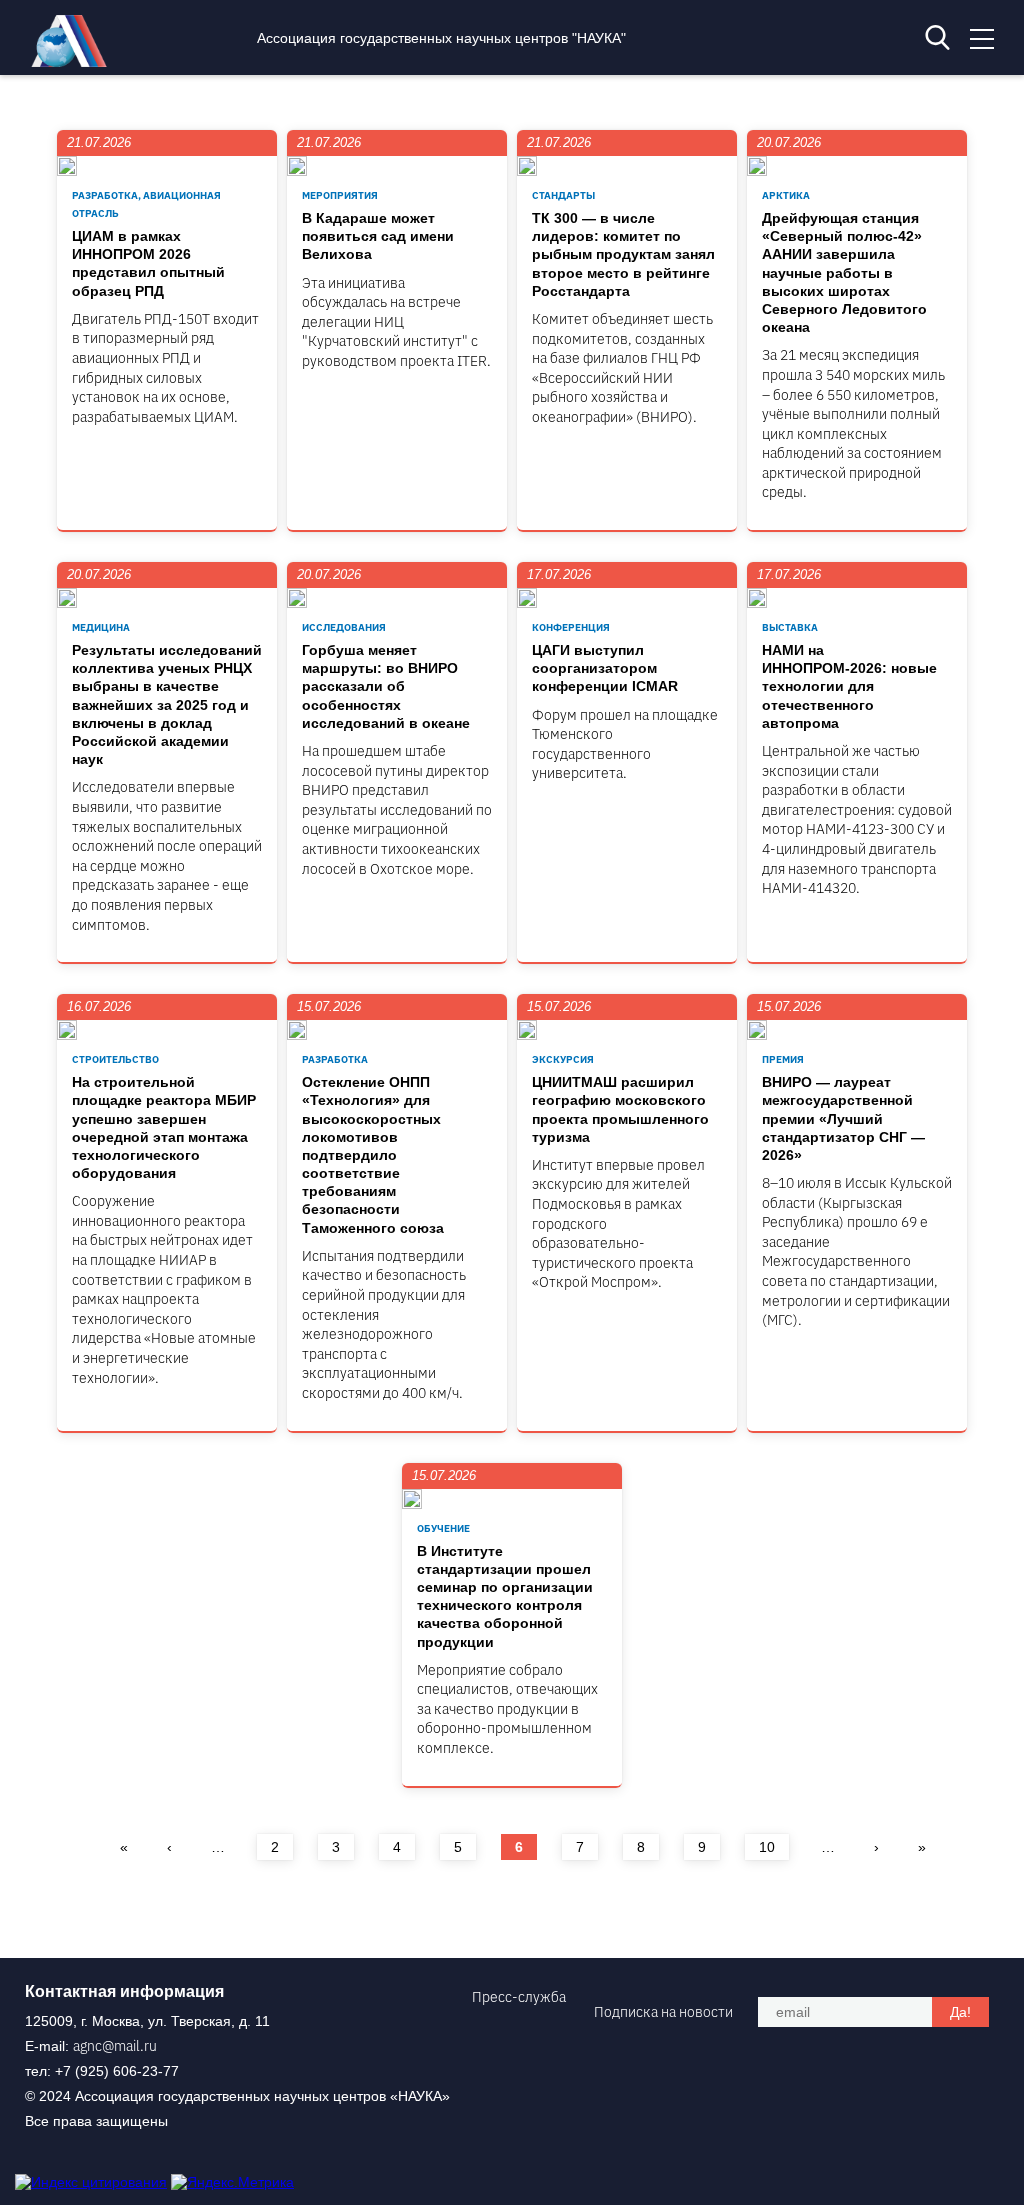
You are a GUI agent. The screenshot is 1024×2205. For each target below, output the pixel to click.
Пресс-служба (519, 1997)
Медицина (101, 627)
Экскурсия (563, 1059)
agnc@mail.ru (115, 2046)
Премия (783, 1059)
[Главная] (74, 62)
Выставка (790, 627)
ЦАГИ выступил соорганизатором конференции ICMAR (605, 668)
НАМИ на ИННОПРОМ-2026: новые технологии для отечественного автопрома (849, 686)
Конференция (571, 627)
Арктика (786, 195)
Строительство (115, 1059)
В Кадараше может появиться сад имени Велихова (378, 236)
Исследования (344, 627)
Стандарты (563, 195)
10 (767, 1847)
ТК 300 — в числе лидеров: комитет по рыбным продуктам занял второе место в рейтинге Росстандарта (623, 254)
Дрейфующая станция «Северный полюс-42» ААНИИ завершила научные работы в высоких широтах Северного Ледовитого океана (844, 272)
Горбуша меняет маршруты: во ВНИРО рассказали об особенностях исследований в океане (386, 686)
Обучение (443, 1528)
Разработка (335, 1059)
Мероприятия (340, 195)
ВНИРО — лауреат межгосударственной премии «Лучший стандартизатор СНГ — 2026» (843, 1118)
